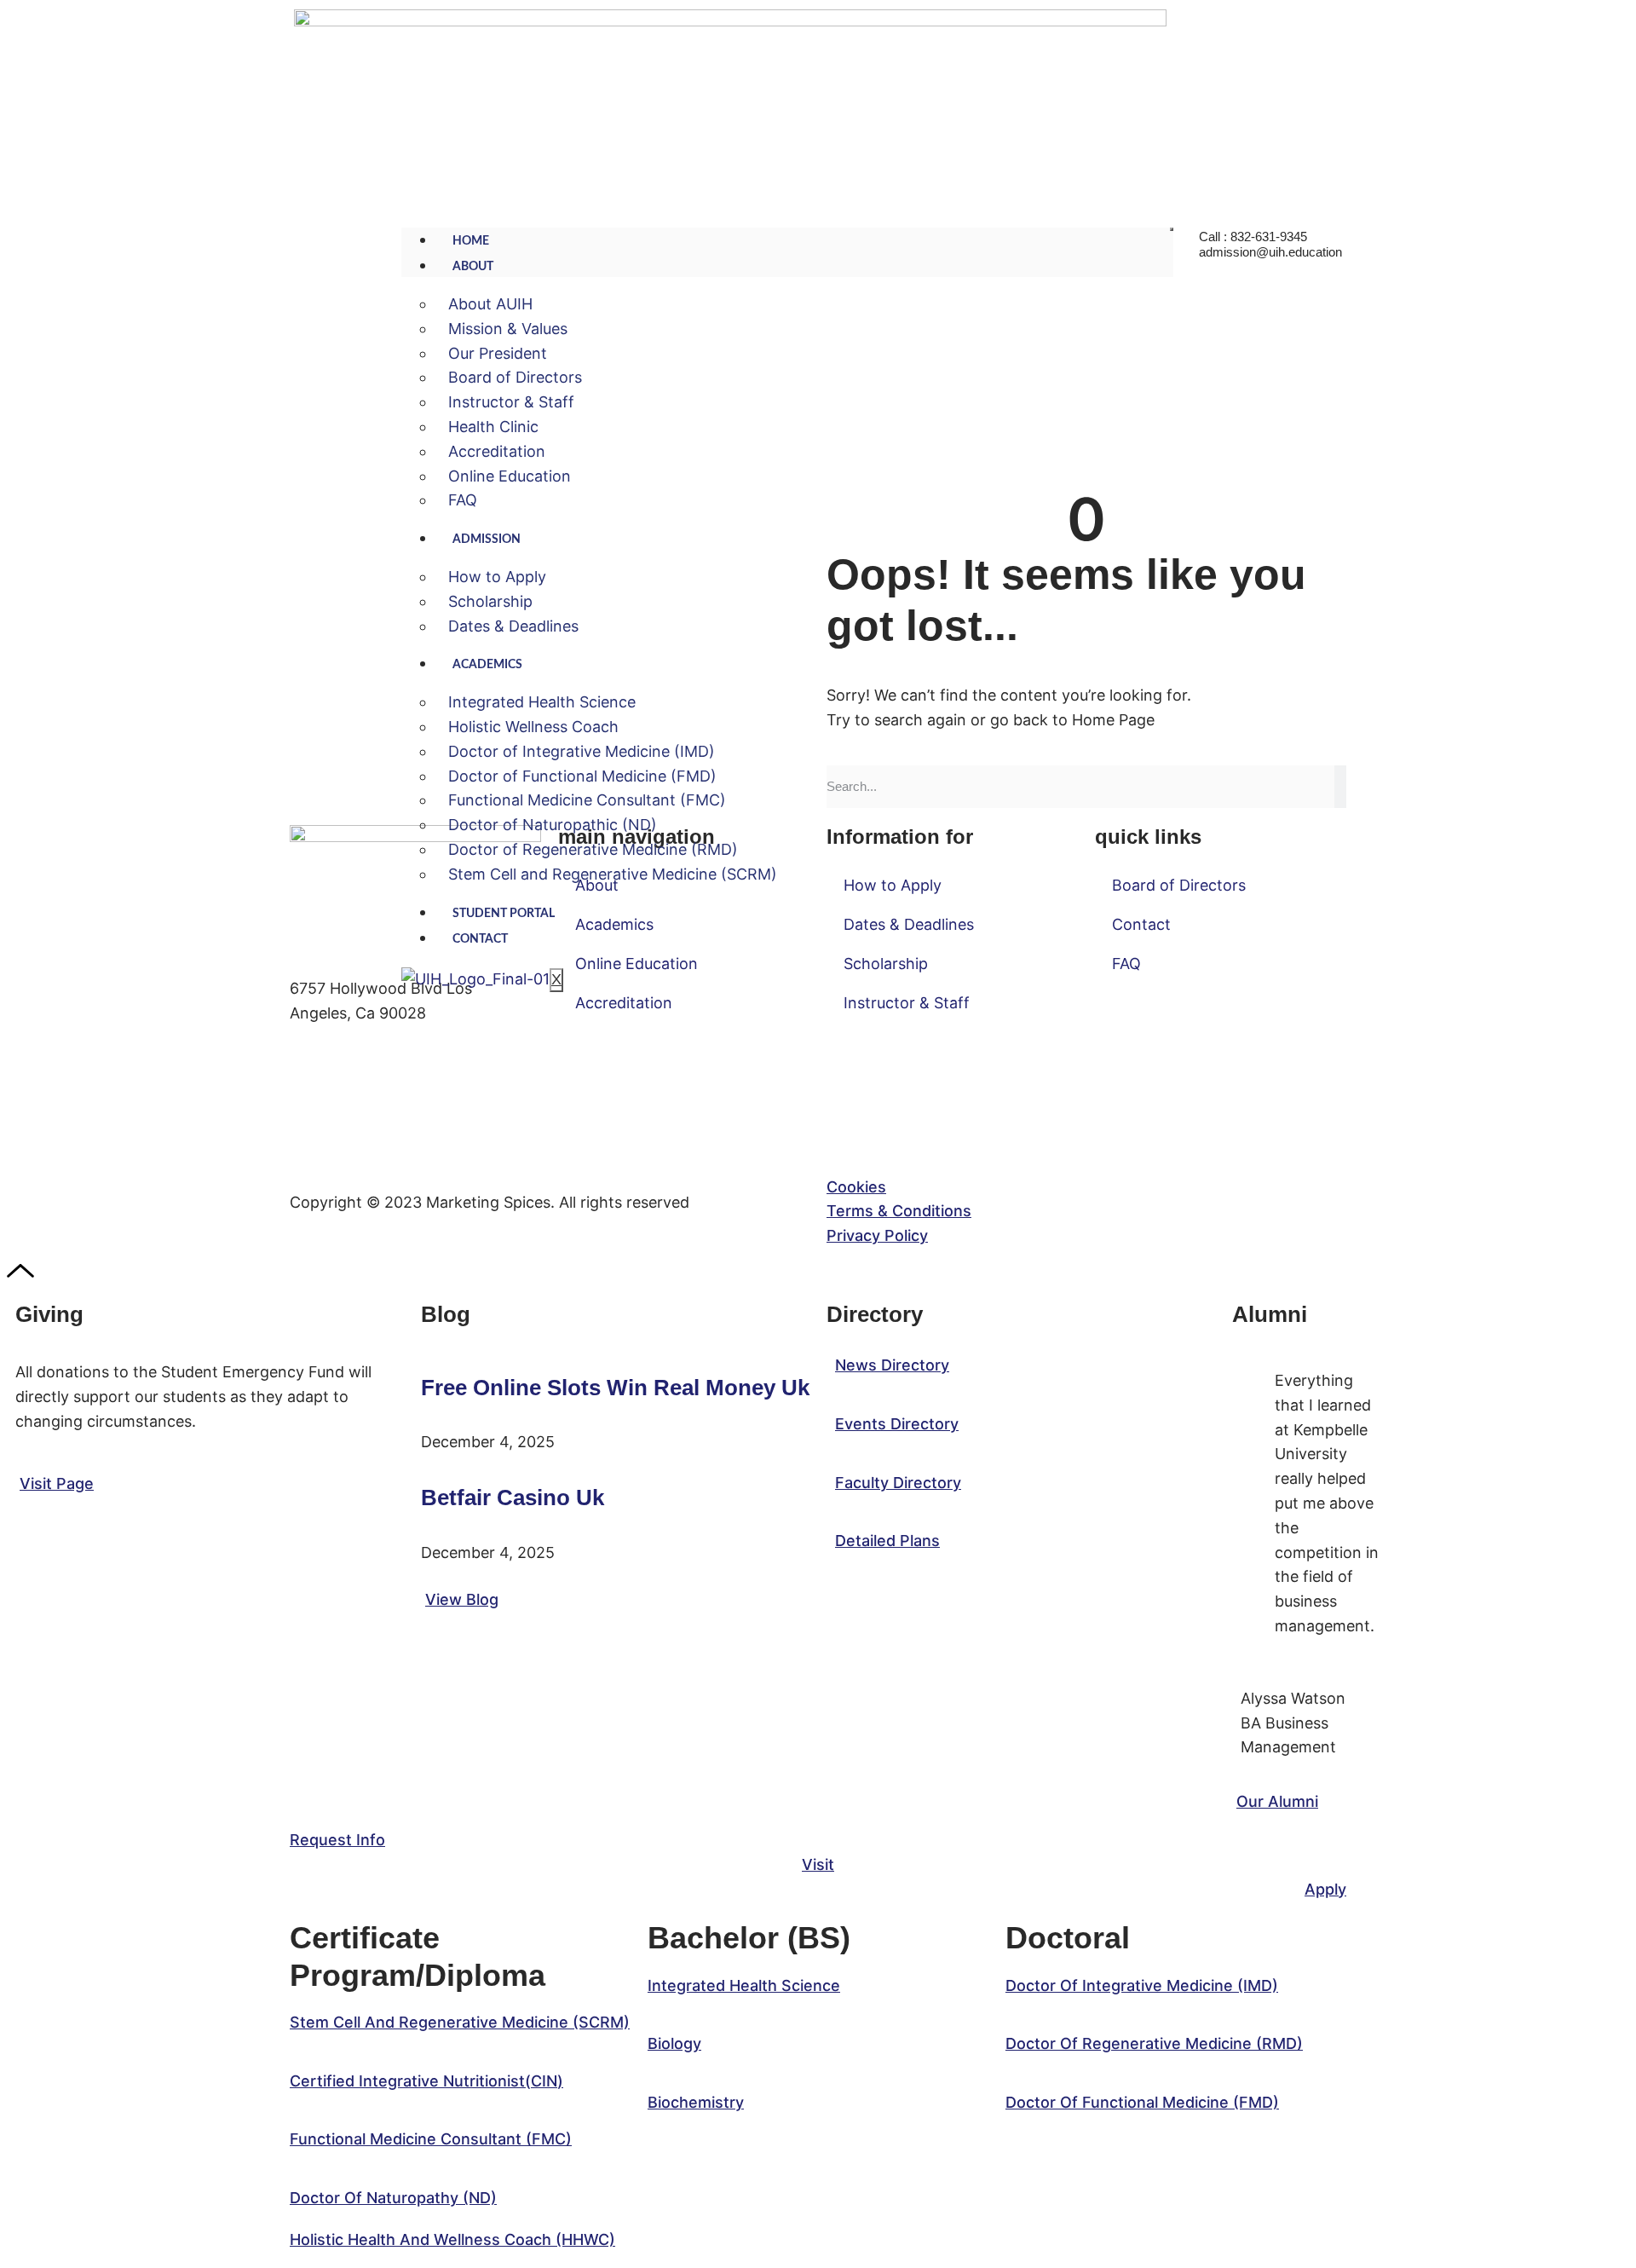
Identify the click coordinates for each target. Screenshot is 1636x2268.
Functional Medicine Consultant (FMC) (587, 800)
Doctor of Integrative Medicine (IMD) (582, 751)
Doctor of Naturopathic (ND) (553, 825)
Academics (487, 665)
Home (471, 241)
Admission (487, 540)
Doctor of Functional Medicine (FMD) (582, 776)
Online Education (510, 476)
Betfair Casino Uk (513, 1498)
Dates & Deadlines (513, 626)
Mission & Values (508, 329)
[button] (460, 2022)
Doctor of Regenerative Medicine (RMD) (593, 849)
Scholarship (490, 601)
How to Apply (497, 577)
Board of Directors (515, 377)
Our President (498, 353)
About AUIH (490, 304)
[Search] (1340, 787)
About (473, 267)
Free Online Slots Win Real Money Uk (615, 1388)
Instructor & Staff (511, 402)
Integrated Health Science (542, 702)
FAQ (463, 500)
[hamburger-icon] (1172, 229)
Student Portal (504, 914)
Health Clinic (493, 427)
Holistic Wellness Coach (533, 727)
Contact (480, 939)
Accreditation (497, 451)
